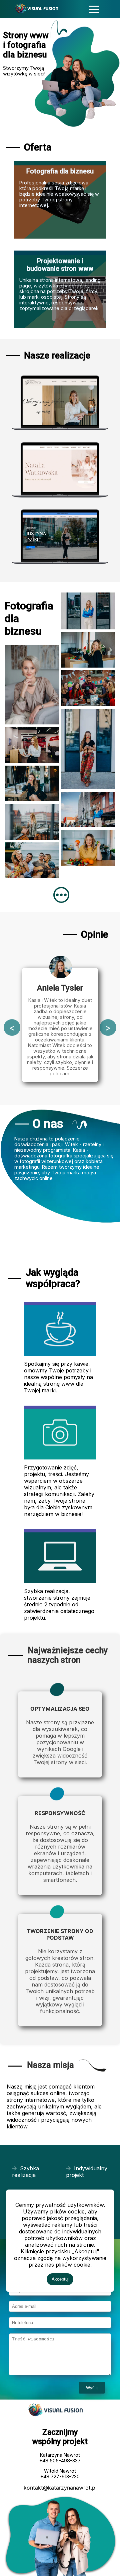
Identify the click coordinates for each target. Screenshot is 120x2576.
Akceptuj (60, 2279)
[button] (94, 9)
